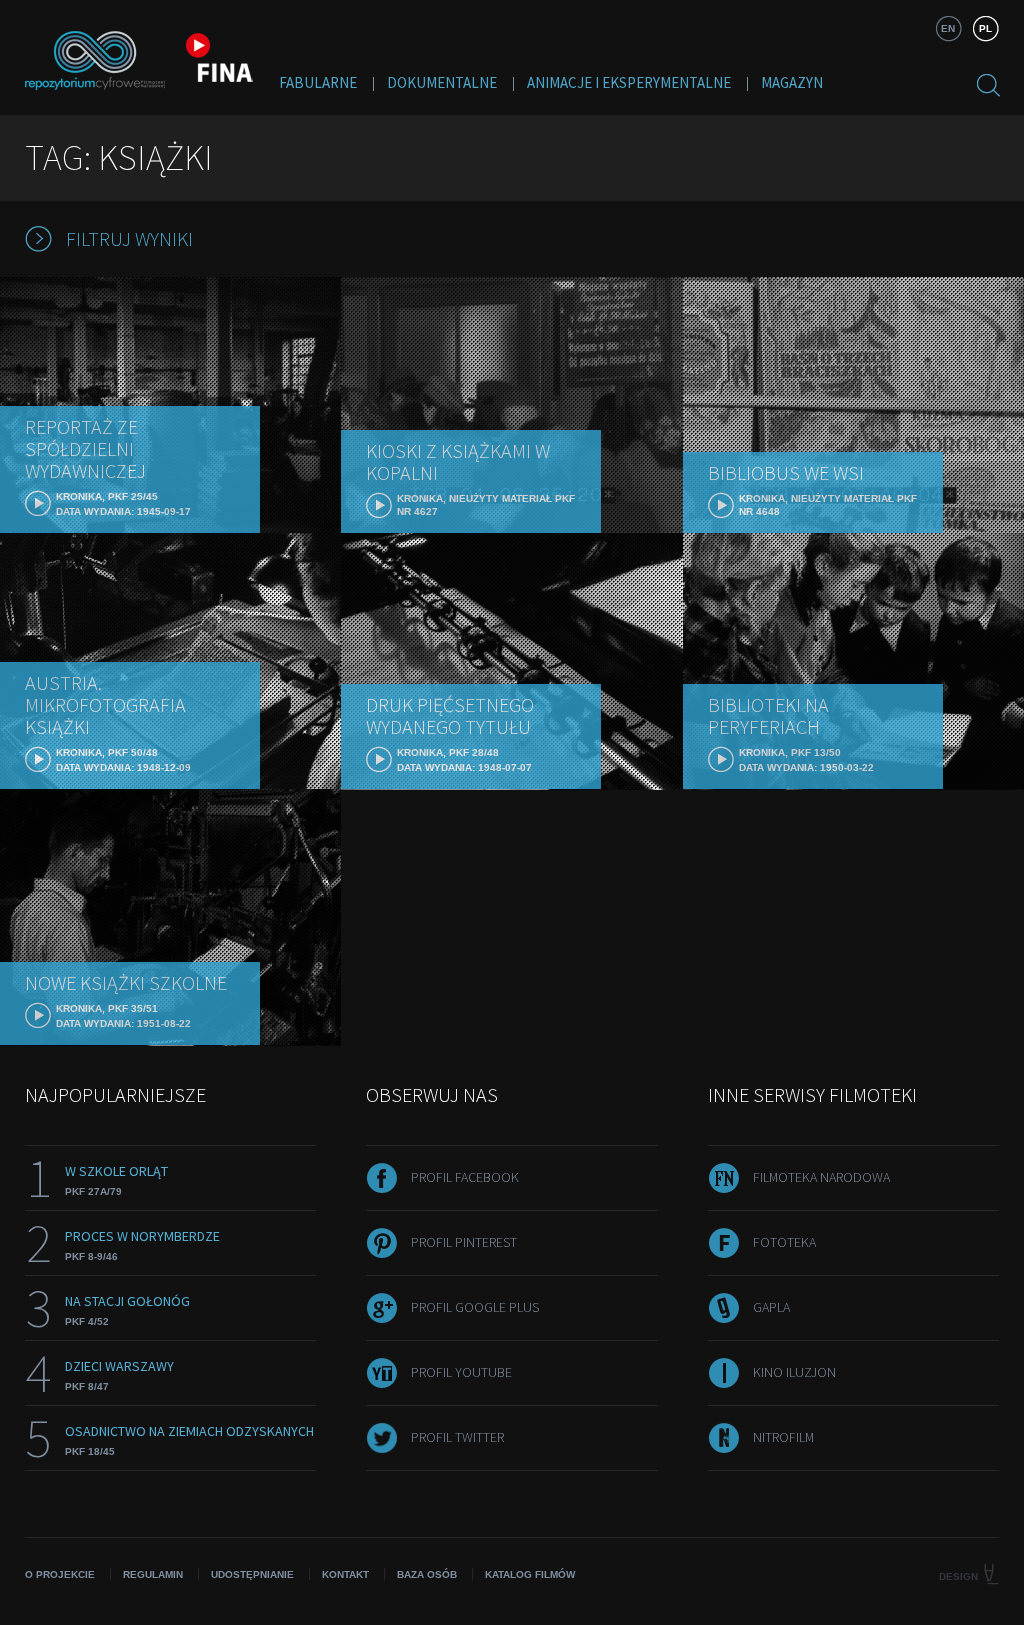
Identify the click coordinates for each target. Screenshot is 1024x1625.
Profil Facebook (465, 1177)
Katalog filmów (530, 1574)
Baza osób (427, 1574)
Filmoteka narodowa (821, 1177)
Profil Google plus (475, 1307)
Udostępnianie (252, 1574)
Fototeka (784, 1242)
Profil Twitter (457, 1437)
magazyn (792, 82)
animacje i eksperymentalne (629, 82)
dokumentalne (442, 82)
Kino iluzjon (794, 1372)
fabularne (318, 82)
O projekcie (60, 1574)
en (948, 28)
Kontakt (345, 1574)
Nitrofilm (783, 1437)
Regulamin (153, 1574)
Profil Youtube (461, 1372)
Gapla (771, 1307)
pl (985, 28)
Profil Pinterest (464, 1242)
